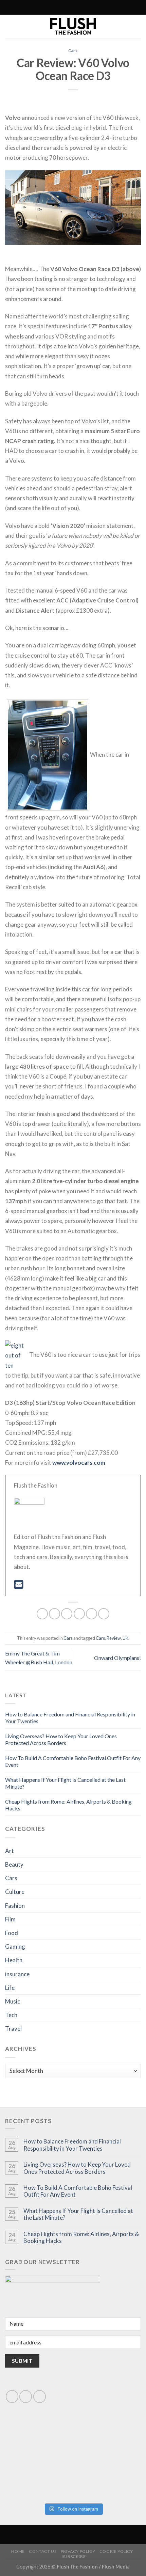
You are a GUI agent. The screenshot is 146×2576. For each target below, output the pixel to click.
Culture (15, 1892)
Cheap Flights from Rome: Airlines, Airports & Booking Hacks (81, 2237)
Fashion (15, 1906)
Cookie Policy (116, 2551)
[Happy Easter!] (39, 2479)
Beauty (14, 1864)
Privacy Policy (78, 2551)
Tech (11, 2015)
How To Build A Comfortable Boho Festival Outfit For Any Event (78, 2191)
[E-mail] (19, 1586)
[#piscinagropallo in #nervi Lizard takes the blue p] (107, 2479)
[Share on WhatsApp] (42, 1614)
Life (10, 1988)
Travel (13, 2029)
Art (10, 1851)
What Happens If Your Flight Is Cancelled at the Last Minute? (78, 2214)
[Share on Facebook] (54, 1614)
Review (114, 1638)
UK (125, 1638)
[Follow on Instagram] (52, 7)
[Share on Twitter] (67, 1614)
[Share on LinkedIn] (104, 1614)
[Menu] (102, 7)
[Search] (43, 7)
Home (18, 2551)
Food (12, 1933)
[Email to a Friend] (79, 1614)
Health (14, 1960)
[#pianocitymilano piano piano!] (39, 2440)
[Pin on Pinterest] (92, 1614)
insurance (17, 1974)
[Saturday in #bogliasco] (107, 2440)
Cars (73, 51)
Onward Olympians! (117, 1658)
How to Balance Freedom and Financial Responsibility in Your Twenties (72, 2145)
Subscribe (74, 2556)
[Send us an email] (26, 2396)
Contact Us (43, 2551)
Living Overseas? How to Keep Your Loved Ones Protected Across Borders (61, 1739)
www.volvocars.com (79, 1463)
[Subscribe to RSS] (58, 7)
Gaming (15, 1946)
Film (10, 1919)
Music (13, 2001)
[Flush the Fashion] (73, 27)
